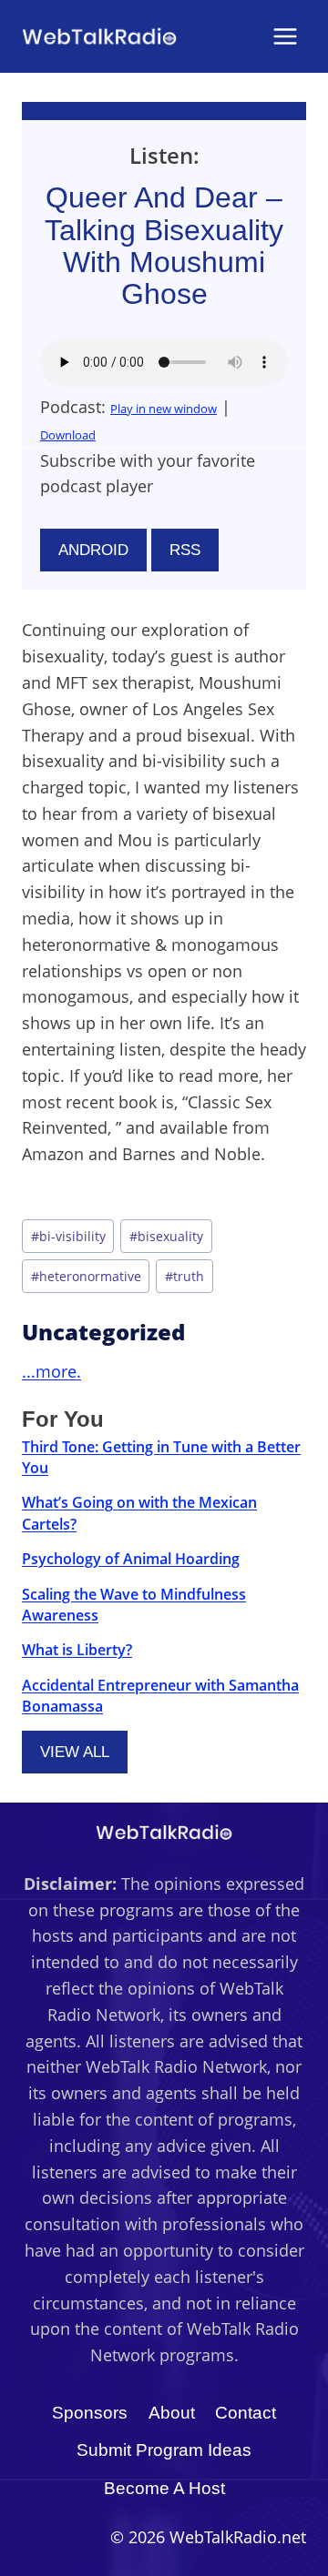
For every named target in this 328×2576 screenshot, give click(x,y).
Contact (246, 2413)
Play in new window (164, 409)
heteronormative (86, 1276)
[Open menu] (285, 36)
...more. (51, 1371)
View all (75, 1752)
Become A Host (164, 2488)
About (172, 2413)
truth (184, 1276)
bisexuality (166, 1236)
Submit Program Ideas (164, 2450)
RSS (185, 550)
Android (93, 550)
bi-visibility (68, 1236)
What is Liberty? (77, 1650)
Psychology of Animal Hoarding (131, 1559)
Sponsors (90, 2413)
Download (68, 435)
